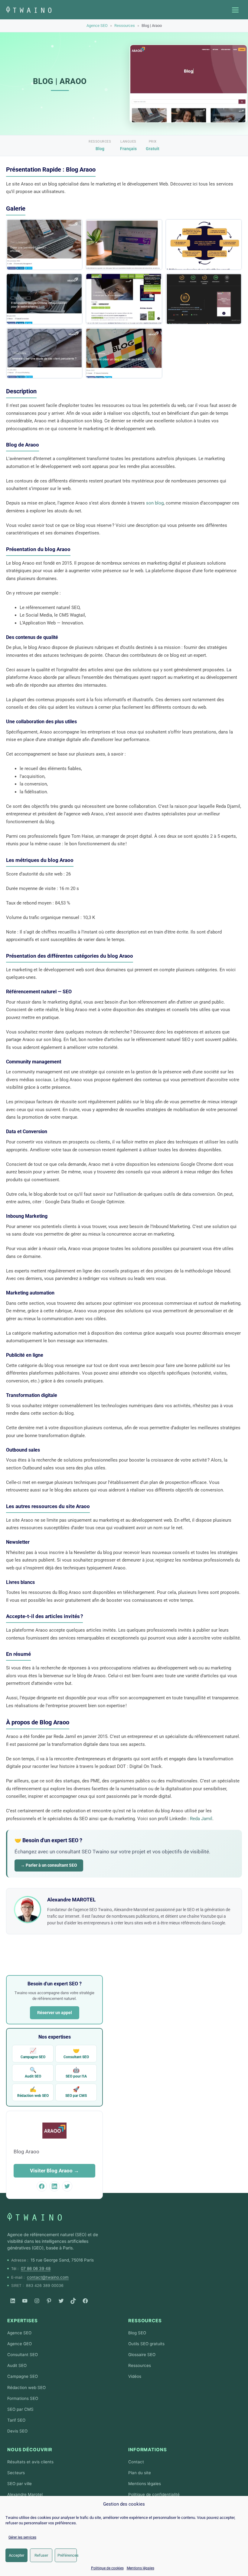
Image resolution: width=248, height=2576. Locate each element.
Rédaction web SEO (33, 2092)
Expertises (23, 2321)
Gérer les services (22, 2537)
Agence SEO (97, 26)
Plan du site (140, 2473)
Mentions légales (140, 2568)
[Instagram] (37, 2301)
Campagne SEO (33, 2053)
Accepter (16, 2555)
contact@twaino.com (48, 2277)
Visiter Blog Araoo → (54, 2171)
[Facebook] (85, 2301)
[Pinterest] (49, 2301)
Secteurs (16, 2473)
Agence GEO (20, 2344)
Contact (136, 2462)
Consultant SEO (76, 2053)
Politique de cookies (107, 2568)
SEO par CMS (76, 2092)
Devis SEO (17, 2431)
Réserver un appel (55, 2013)
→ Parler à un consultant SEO (49, 1865)
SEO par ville (20, 2484)
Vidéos (135, 2376)
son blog (155, 503)
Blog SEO (137, 2333)
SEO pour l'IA (76, 2073)
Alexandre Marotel (25, 2494)
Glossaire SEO (142, 2355)
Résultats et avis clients (30, 2462)
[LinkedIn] (13, 2301)
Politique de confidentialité (154, 2494)
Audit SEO (33, 2073)
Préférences (67, 2555)
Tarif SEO (16, 2420)
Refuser (41, 2555)
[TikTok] (73, 2301)
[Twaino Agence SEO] (34, 2217)
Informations (148, 2450)
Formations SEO (23, 2398)
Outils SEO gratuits (146, 2344)
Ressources (125, 26)
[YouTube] (25, 2301)
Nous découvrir (30, 2450)
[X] (61, 2301)
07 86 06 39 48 (36, 2268)
